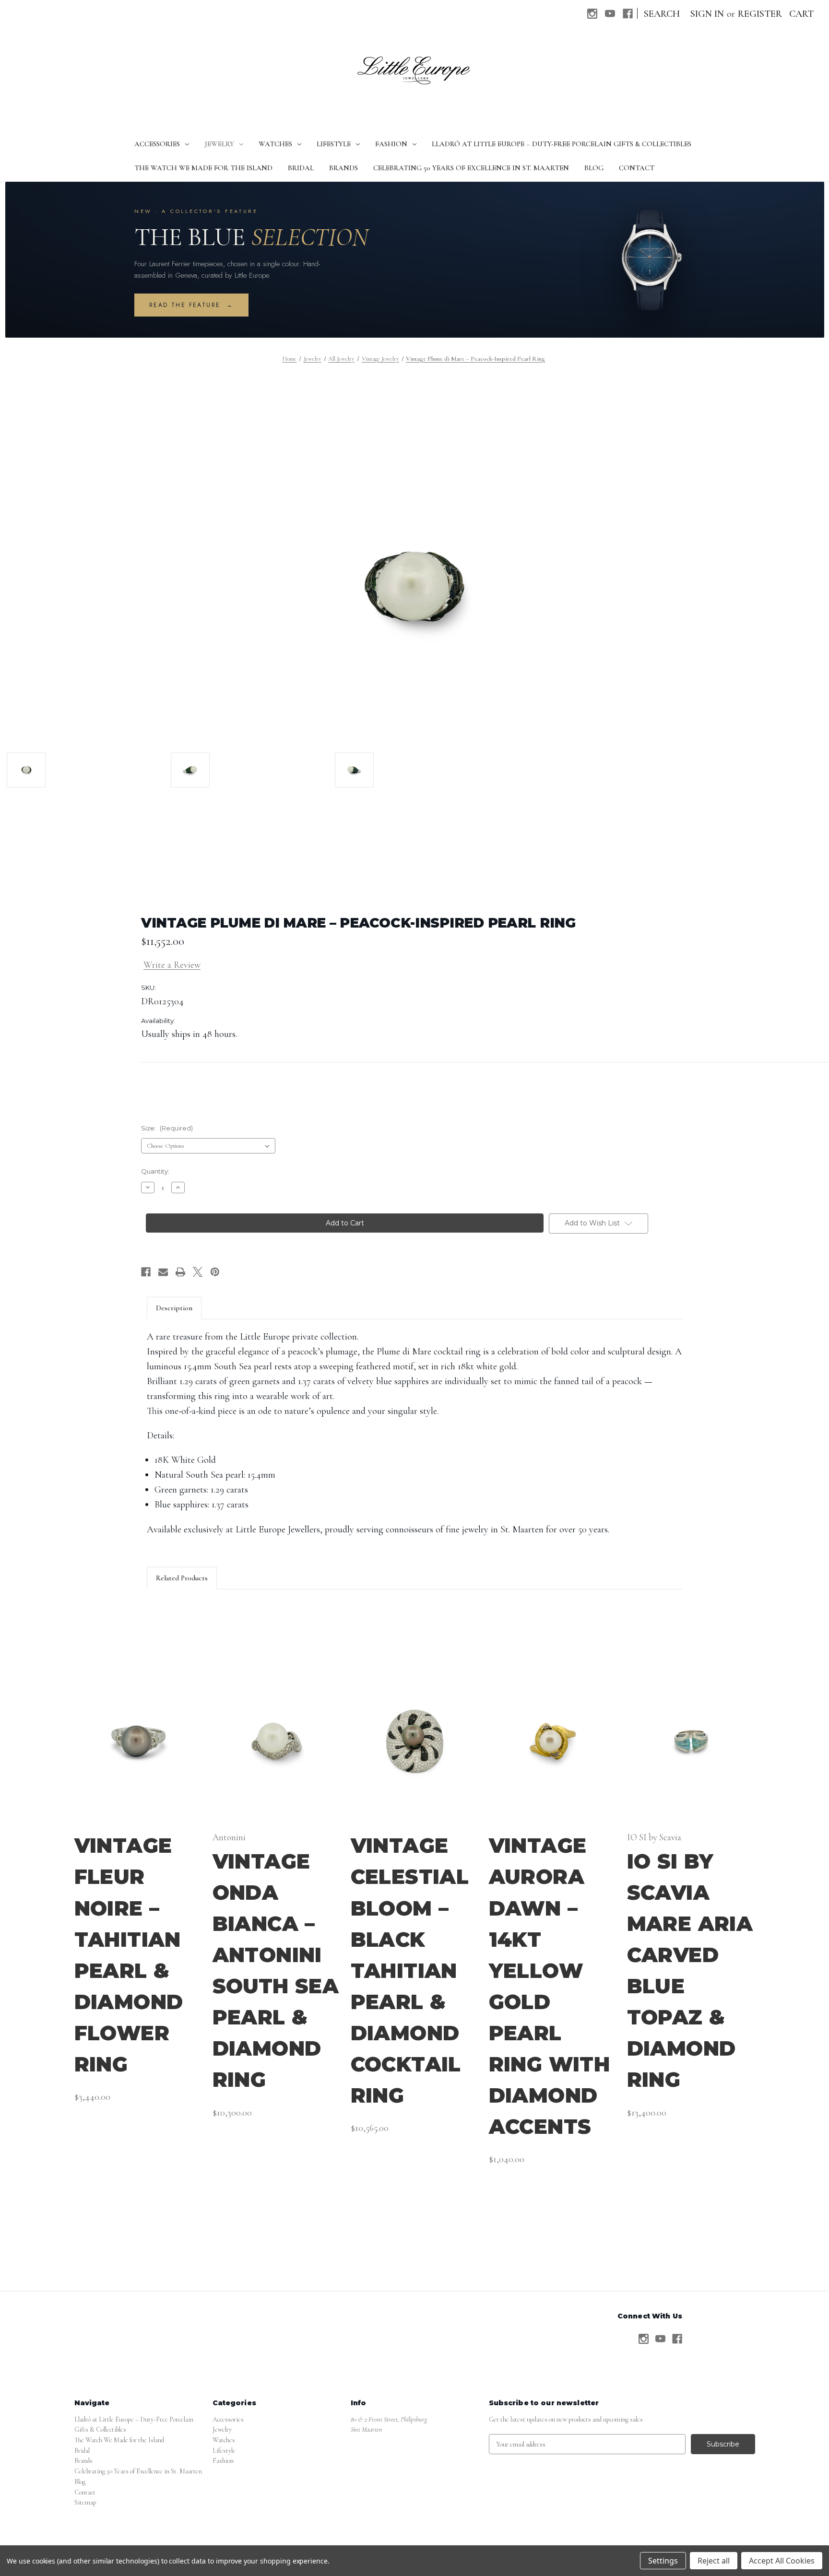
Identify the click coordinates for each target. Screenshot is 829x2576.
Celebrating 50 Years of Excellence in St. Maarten (471, 168)
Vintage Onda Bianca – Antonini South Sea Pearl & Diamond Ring (276, 1971)
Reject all (714, 2561)
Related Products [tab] (182, 1578)
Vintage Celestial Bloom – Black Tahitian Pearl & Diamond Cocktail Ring (410, 1970)
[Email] (163, 1272)
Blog (594, 168)
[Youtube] (610, 14)
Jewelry (219, 144)
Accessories (157, 144)
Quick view (138, 1733)
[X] (198, 1272)
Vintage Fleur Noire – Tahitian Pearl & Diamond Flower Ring (129, 1955)
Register (760, 14)
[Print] (180, 1272)
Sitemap (85, 2502)
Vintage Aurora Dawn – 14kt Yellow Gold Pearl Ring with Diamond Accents (550, 1986)
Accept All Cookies (782, 2561)
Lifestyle (334, 144)
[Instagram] (592, 14)
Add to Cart (138, 1750)
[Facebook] (628, 14)
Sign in (707, 14)
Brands (343, 168)
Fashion (391, 144)
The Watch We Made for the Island (203, 168)
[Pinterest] (215, 1272)
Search (662, 14)
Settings (663, 2561)
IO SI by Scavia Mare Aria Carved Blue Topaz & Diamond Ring (690, 1971)
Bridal (301, 168)
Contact (637, 168)
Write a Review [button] (172, 965)
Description (174, 1308)
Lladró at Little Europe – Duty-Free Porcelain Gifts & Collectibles (562, 144)
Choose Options (276, 1750)
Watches (275, 144)
